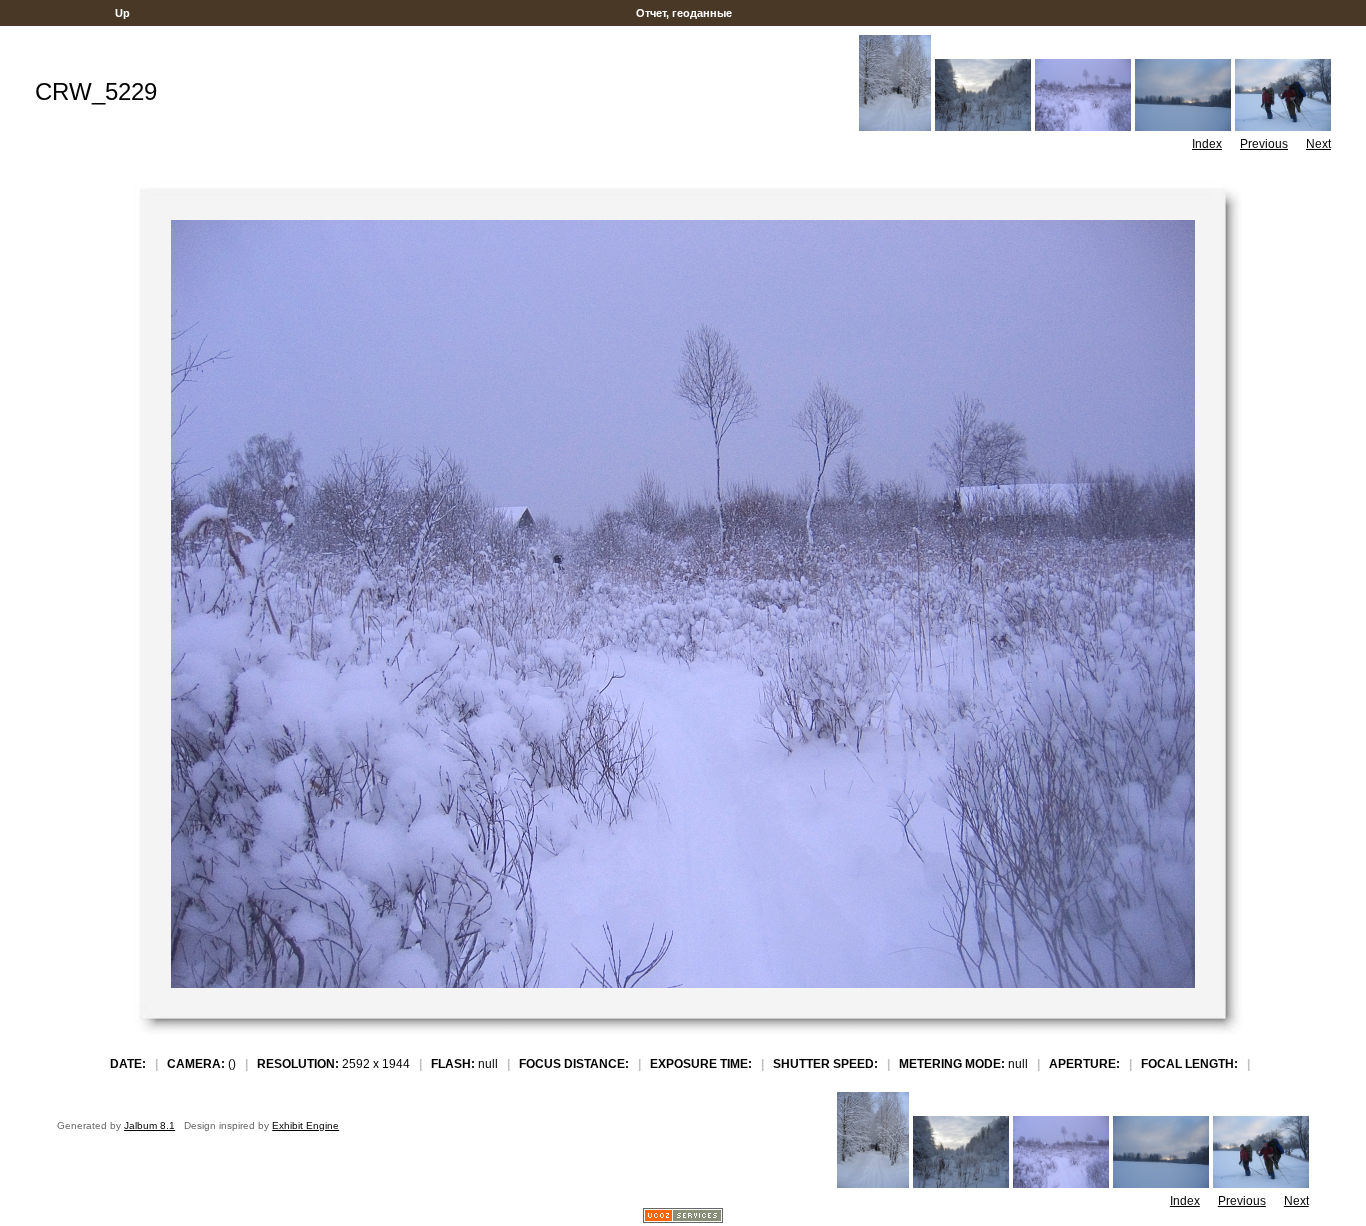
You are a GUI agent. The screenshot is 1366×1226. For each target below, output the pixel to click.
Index (1207, 144)
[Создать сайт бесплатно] (683, 1217)
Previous (1264, 144)
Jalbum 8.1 (149, 1125)
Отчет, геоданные (684, 13)
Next (1318, 144)
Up (122, 13)
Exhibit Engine (305, 1125)
